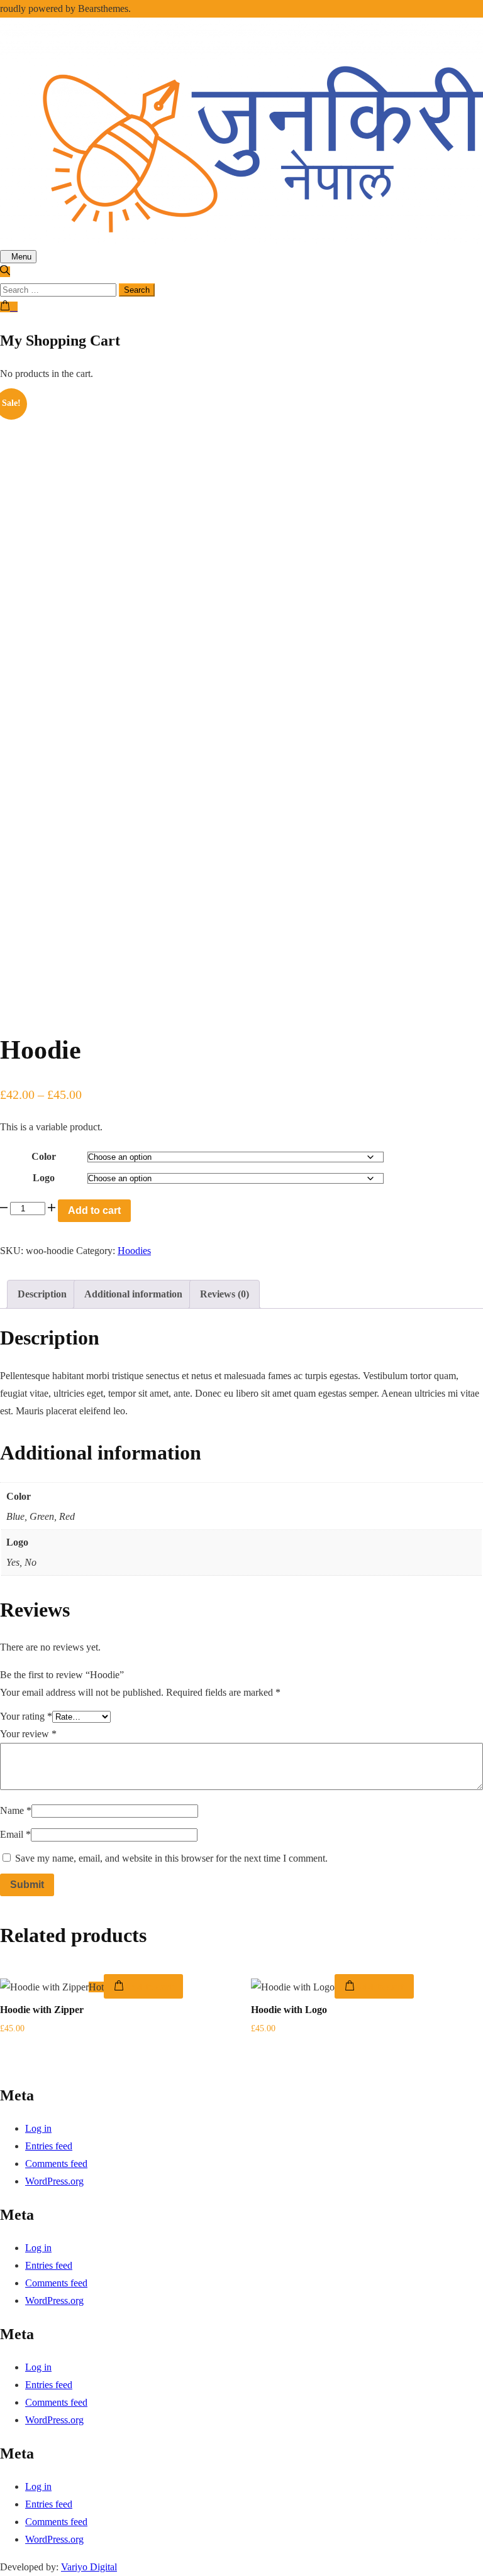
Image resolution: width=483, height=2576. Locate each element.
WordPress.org (54, 2181)
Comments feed (56, 2164)
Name (16, 1810)
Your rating (26, 1716)
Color (44, 1156)
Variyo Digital (89, 2567)
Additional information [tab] (133, 1294)
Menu (21, 257)
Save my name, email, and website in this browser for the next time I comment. (171, 1858)
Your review (28, 1734)
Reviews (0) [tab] (225, 1294)
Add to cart (94, 1210)
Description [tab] (42, 1294)
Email (15, 1834)
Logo (44, 1178)
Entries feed (49, 2146)
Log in (38, 2128)
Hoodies (134, 1251)
